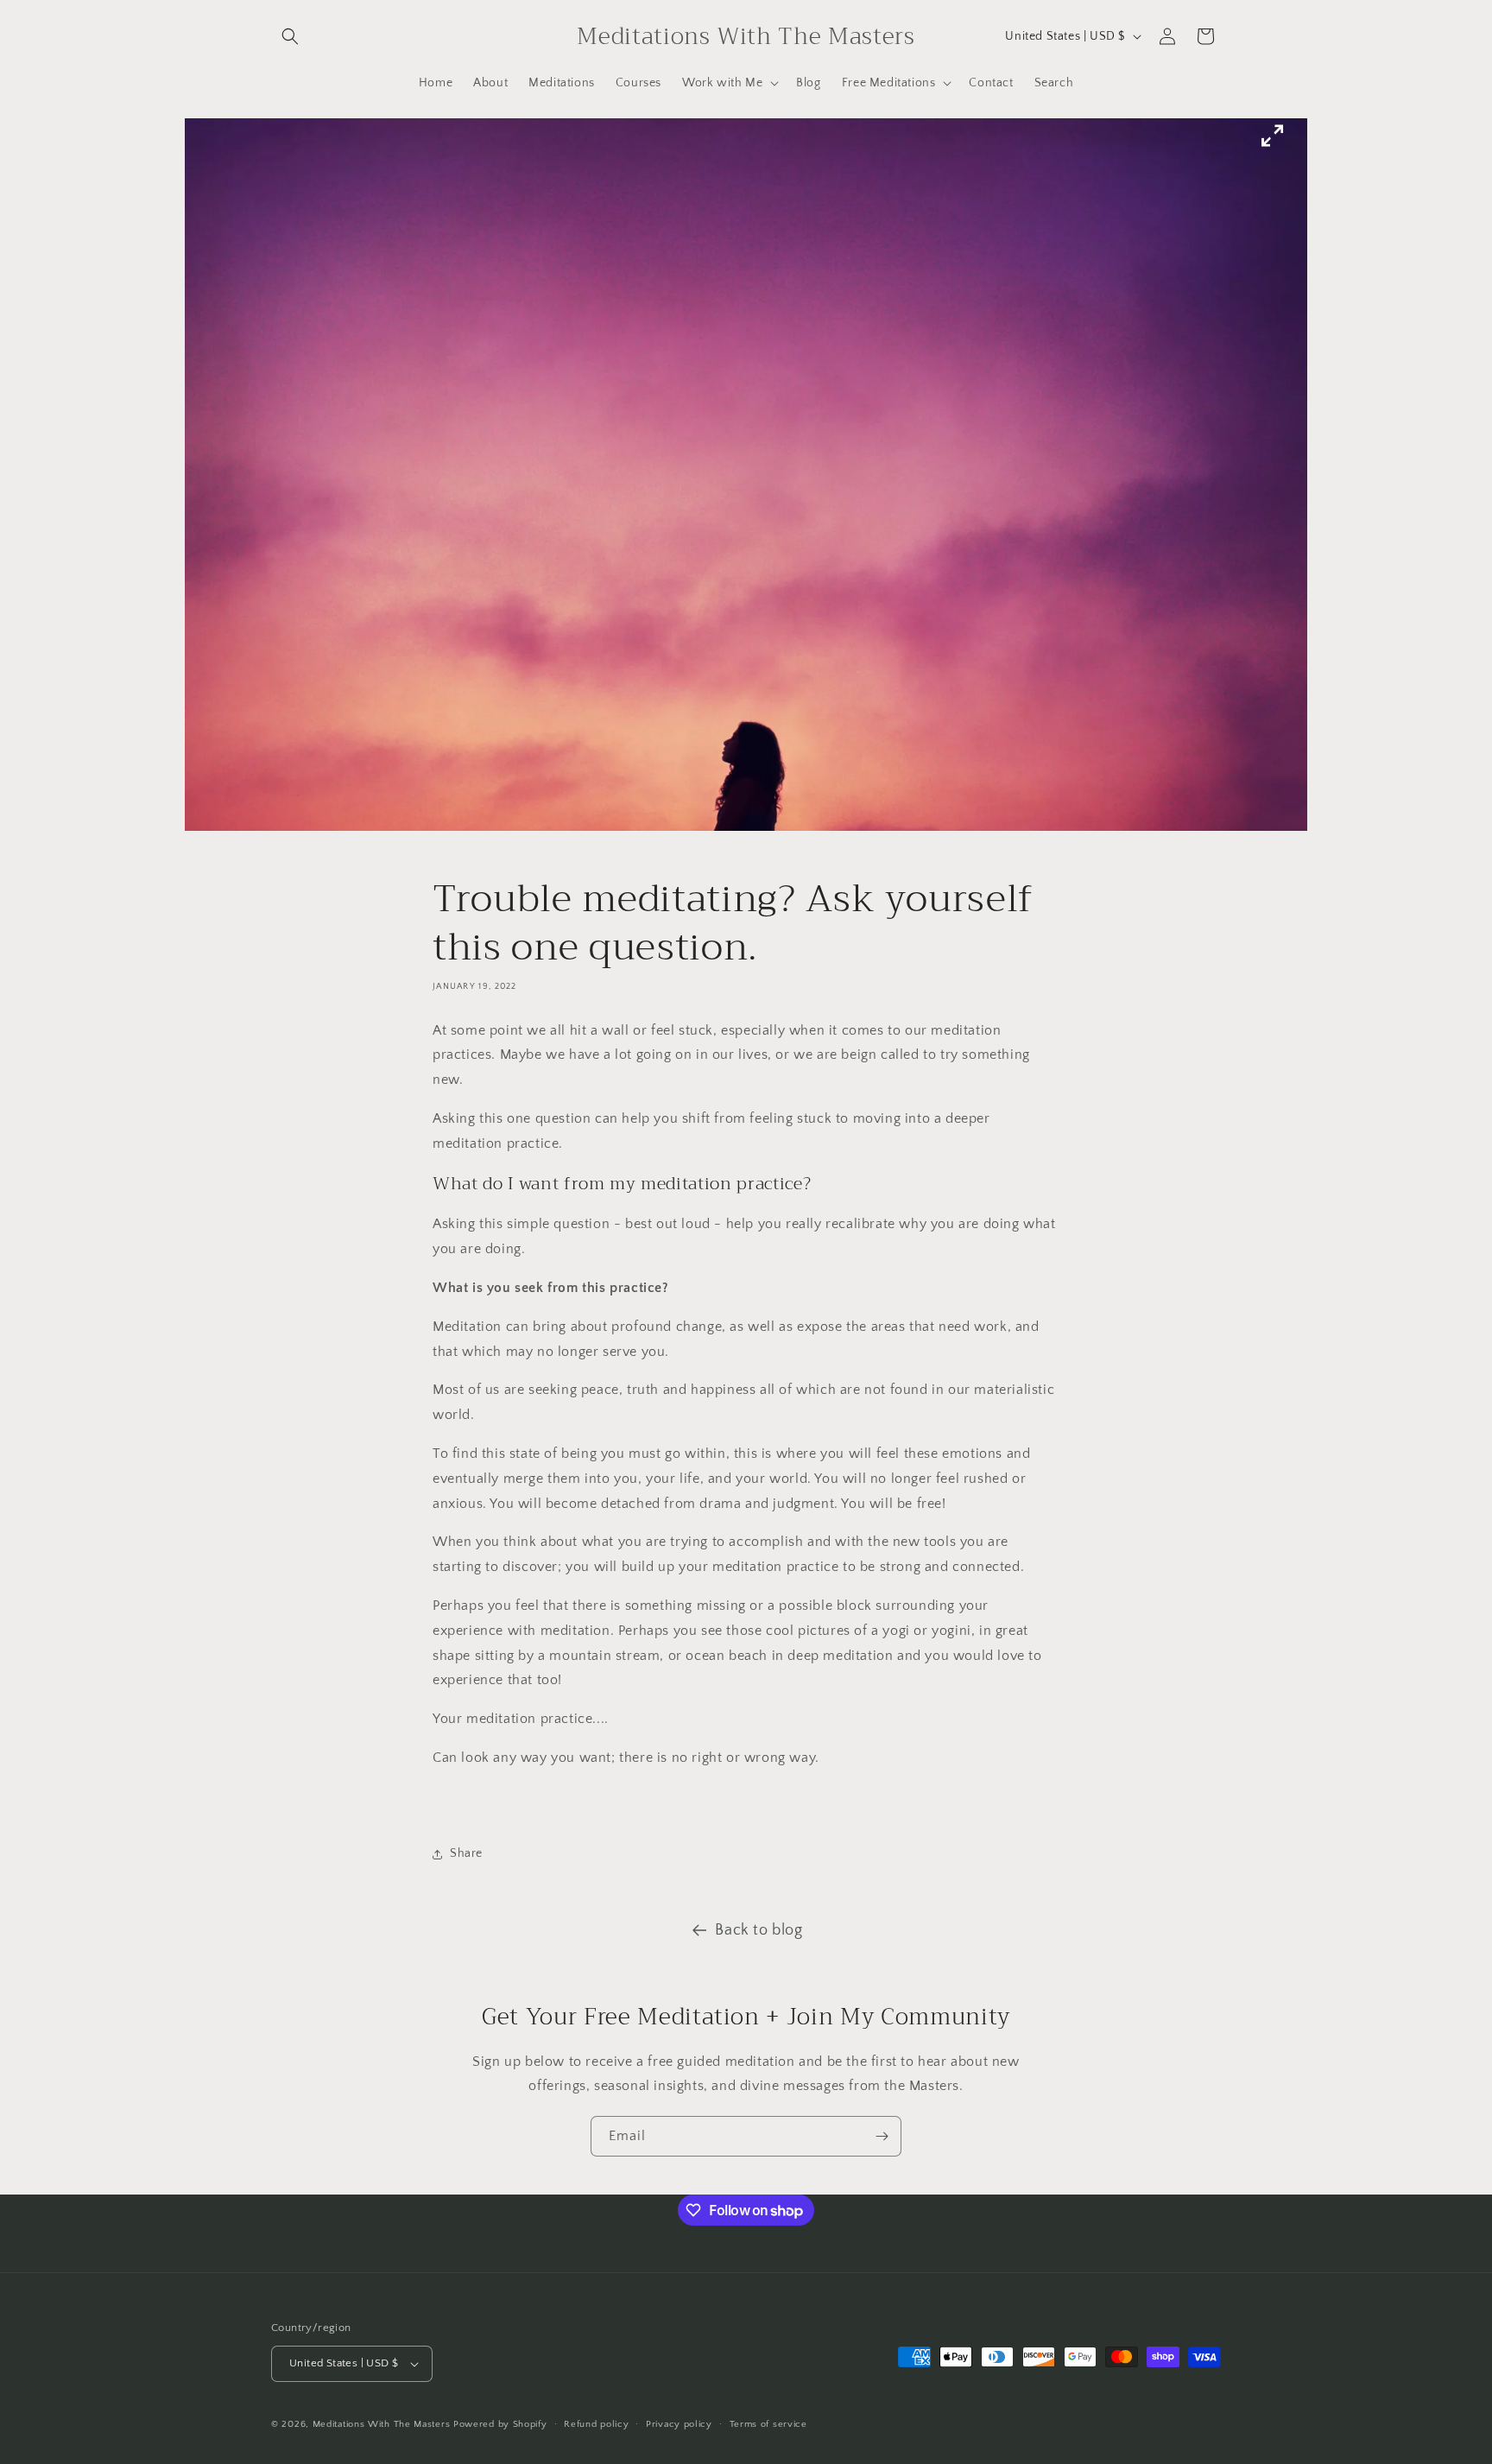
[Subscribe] (882, 2136)
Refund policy (596, 2424)
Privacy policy (679, 2424)
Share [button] (466, 1853)
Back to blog (759, 1930)
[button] (290, 36)
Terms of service (768, 2424)
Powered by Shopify (500, 2424)
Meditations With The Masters (382, 2424)
